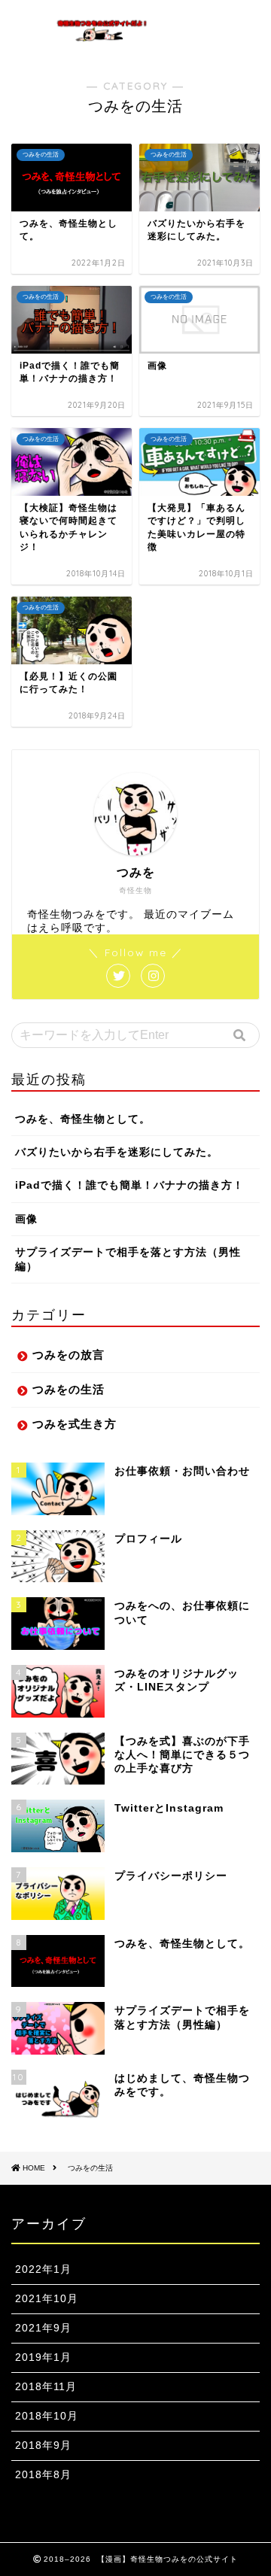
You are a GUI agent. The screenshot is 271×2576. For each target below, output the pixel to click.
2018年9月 (43, 2445)
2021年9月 (43, 2328)
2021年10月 (47, 2299)
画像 (26, 1219)
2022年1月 (43, 2269)
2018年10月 (47, 2416)
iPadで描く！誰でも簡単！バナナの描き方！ (129, 1185)
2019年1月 (43, 2357)
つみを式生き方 (75, 1424)
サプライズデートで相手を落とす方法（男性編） (128, 1259)
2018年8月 (43, 2475)
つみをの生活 (69, 1389)
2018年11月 (46, 2387)
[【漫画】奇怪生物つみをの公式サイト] (102, 36)
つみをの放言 (69, 1355)
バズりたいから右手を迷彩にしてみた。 (117, 1152)
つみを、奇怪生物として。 (83, 1119)
